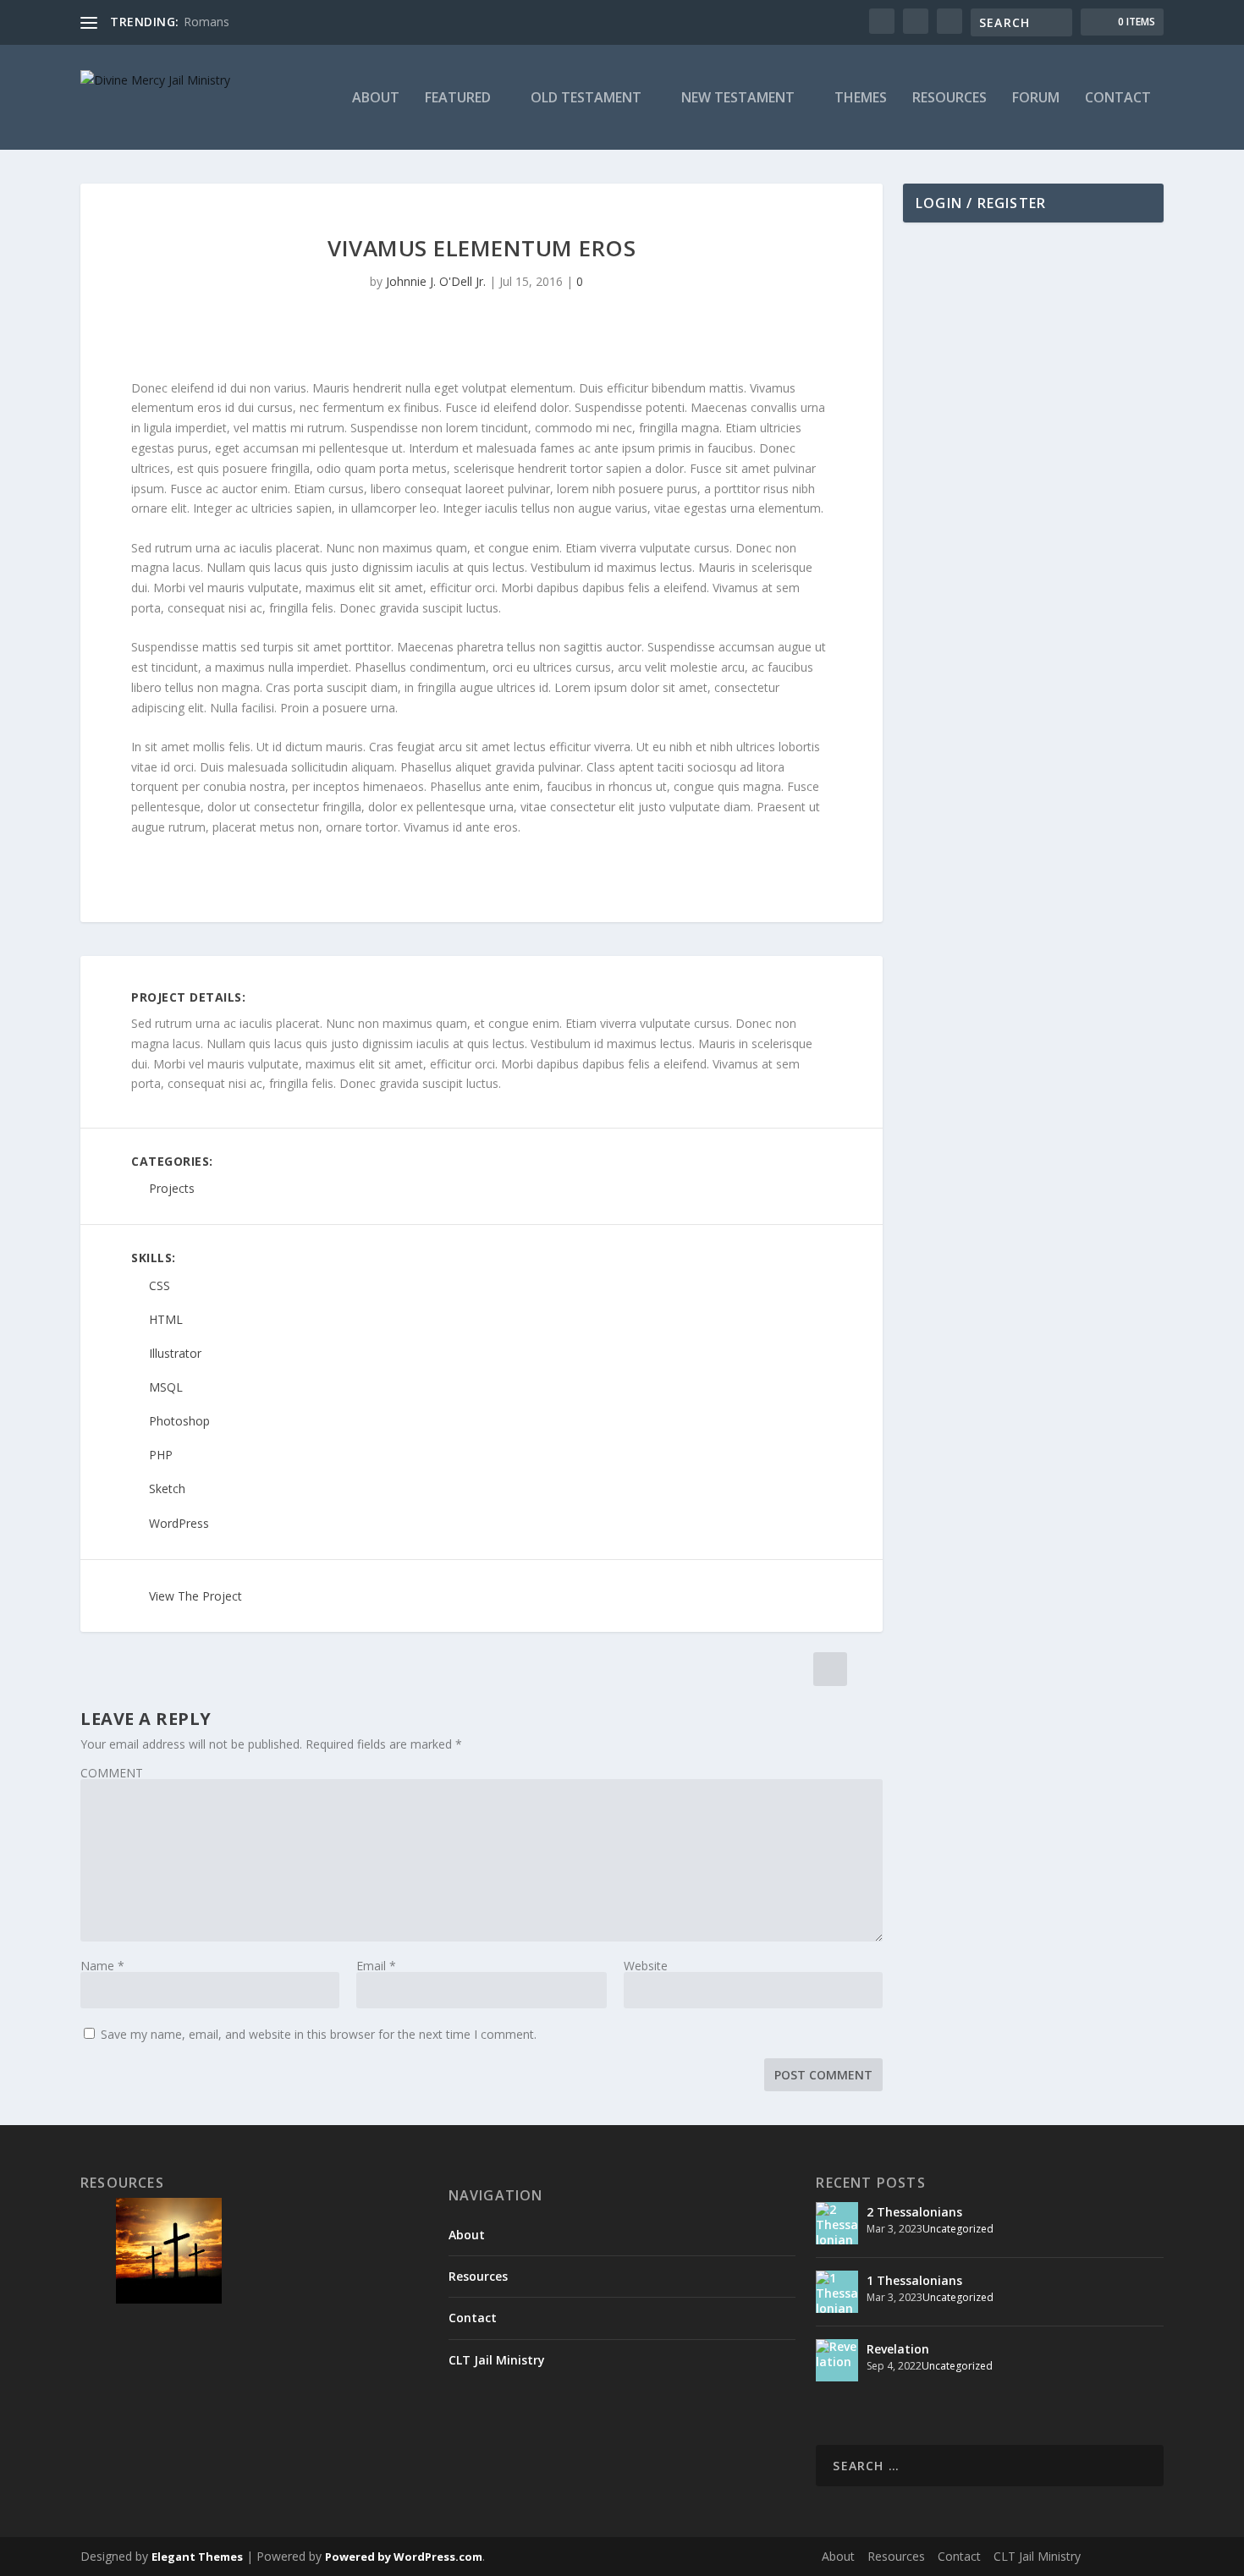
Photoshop (179, 1422)
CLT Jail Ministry (497, 2360)
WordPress (179, 1523)
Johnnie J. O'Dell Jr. (436, 281)
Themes (861, 99)
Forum (1036, 99)
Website (646, 1966)
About (376, 99)
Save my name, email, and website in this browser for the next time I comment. (319, 2034)
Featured (458, 99)
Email (376, 1966)
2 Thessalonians (914, 2212)
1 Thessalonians (914, 2280)
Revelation (898, 2349)
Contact (1118, 99)
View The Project (195, 1596)
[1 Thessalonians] (837, 2292)
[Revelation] (837, 2360)
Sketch (167, 1489)
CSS (160, 1285)
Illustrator (175, 1353)
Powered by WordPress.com (404, 2557)
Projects (172, 1189)
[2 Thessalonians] (837, 2223)
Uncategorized (958, 2229)
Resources (950, 99)
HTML (166, 1319)
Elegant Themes (197, 2557)
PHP (161, 1456)
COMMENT (112, 1773)
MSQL (166, 1387)
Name (102, 1966)
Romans (206, 22)
